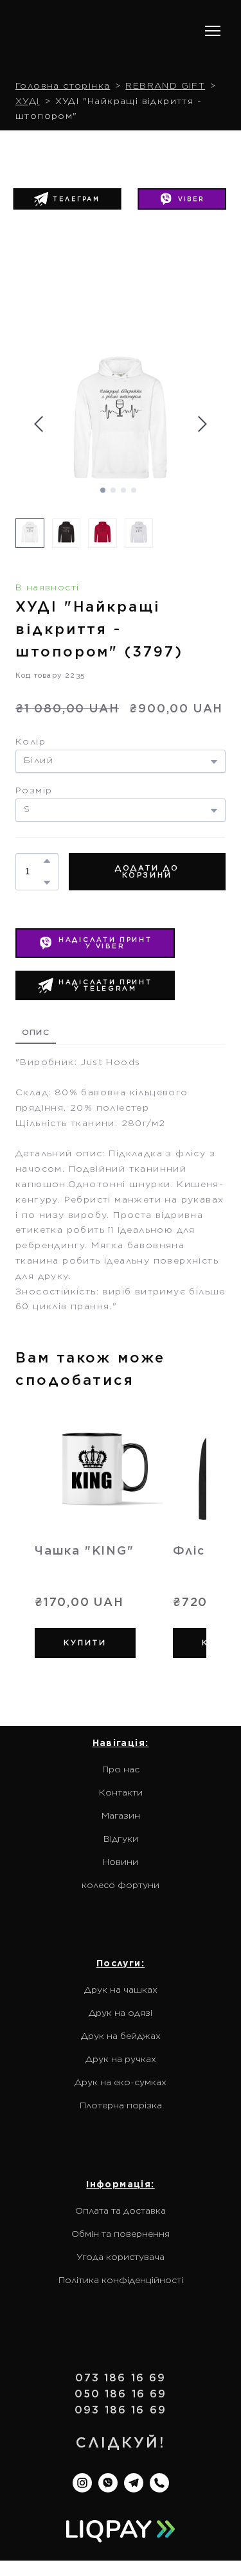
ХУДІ (28, 77)
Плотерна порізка (121, 2081)
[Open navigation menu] (213, 19)
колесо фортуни (121, 1861)
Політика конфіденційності (121, 2256)
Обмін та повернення (121, 2210)
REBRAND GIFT (165, 62)
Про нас (121, 1745)
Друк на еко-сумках (121, 2058)
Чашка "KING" (85, 1527)
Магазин (121, 1792)
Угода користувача (121, 2233)
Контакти (121, 1769)
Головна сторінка (63, 62)
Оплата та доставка (121, 2187)
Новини (121, 1838)
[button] (182, 176)
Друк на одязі (121, 1989)
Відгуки (121, 1815)
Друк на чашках (121, 1966)
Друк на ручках (121, 2035)
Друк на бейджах (121, 2012)
